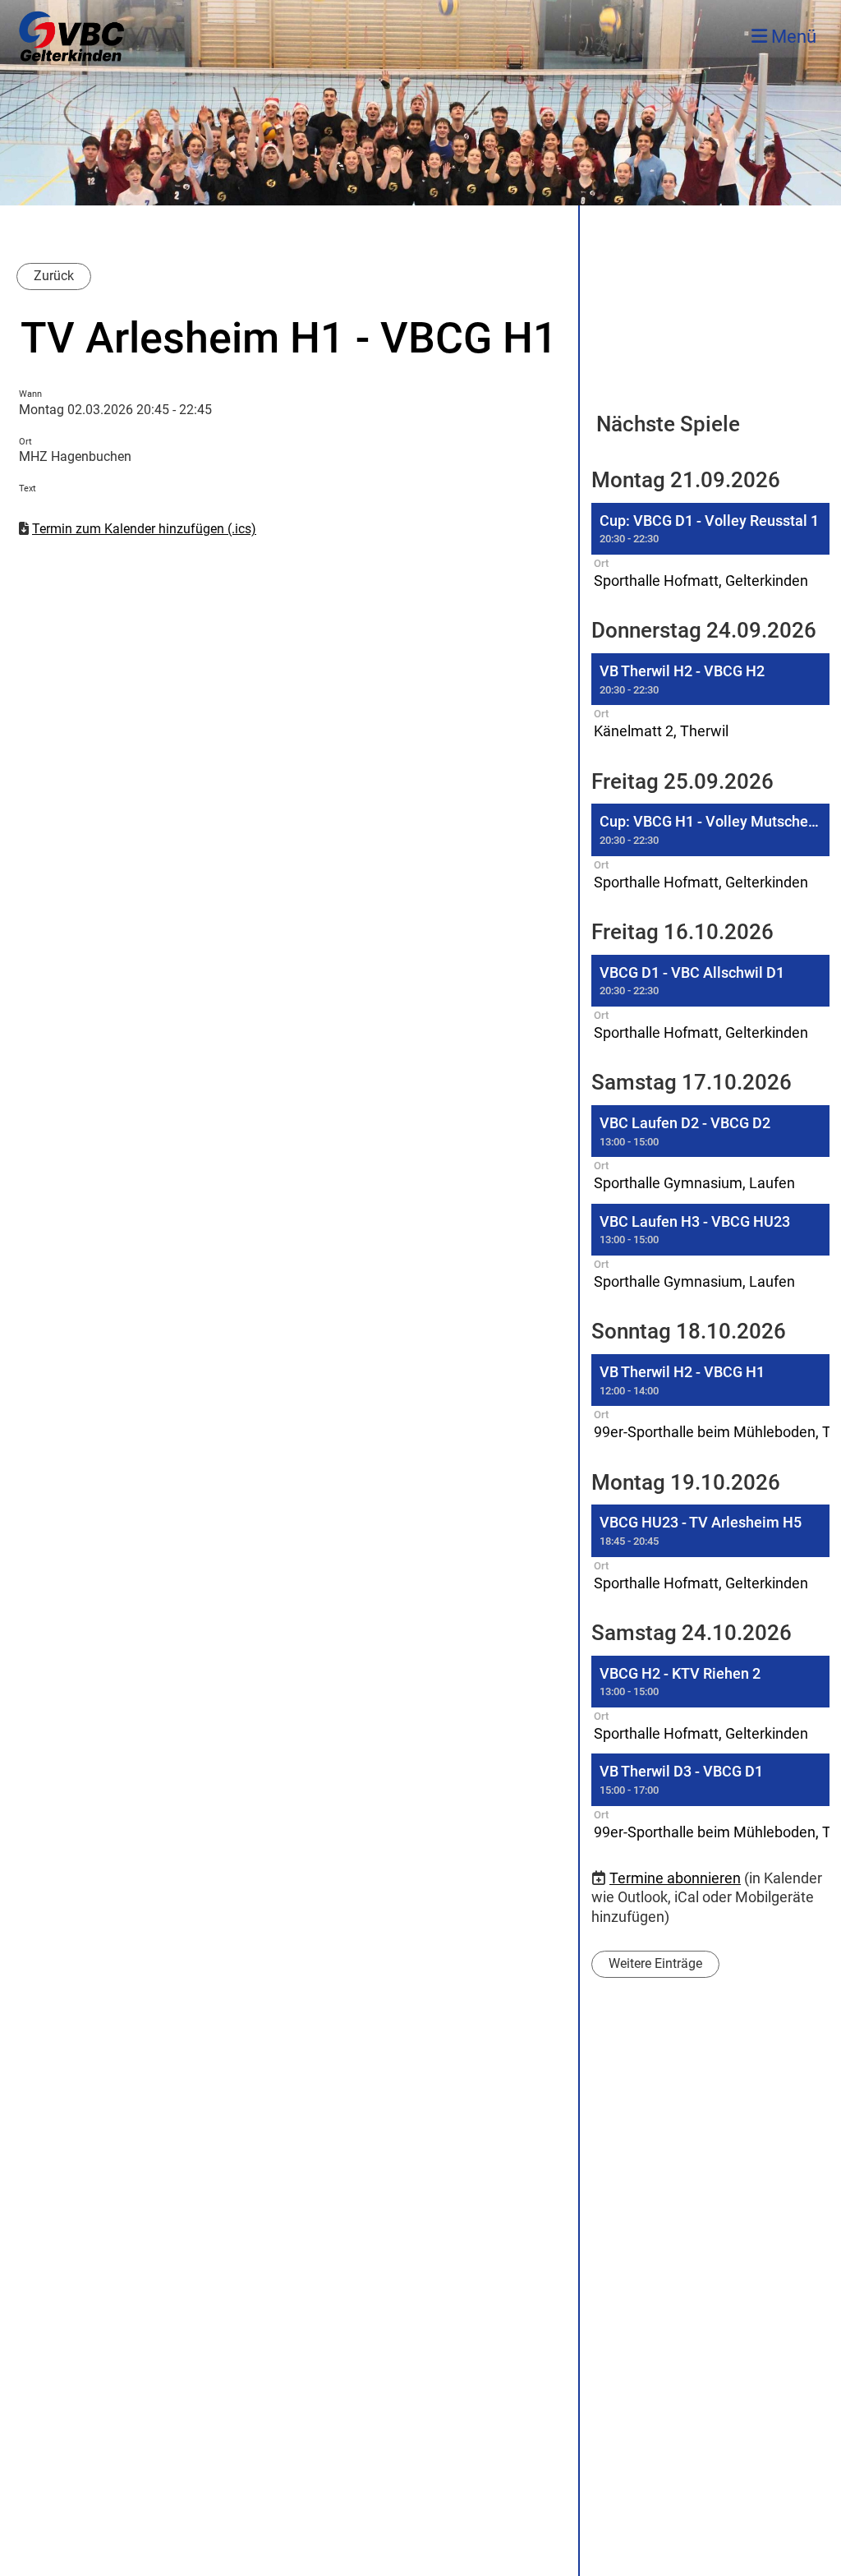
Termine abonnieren (675, 1878)
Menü (792, 37)
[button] (710, 548)
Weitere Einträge (655, 1963)
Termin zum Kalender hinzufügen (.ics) (144, 529)
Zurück (54, 276)
